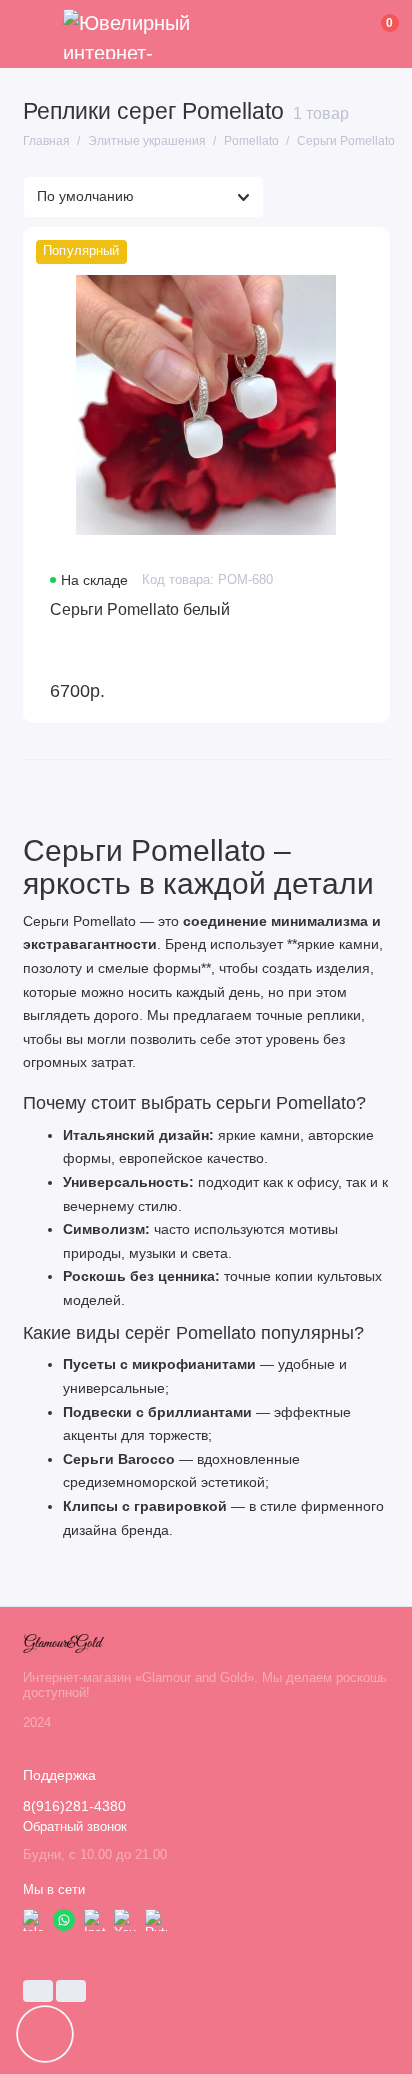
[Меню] (34, 34)
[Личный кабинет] (359, 34)
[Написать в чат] (45, 2034)
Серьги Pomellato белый (140, 609)
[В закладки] (364, 251)
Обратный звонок (75, 1827)
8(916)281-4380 (74, 1806)
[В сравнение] (331, 251)
